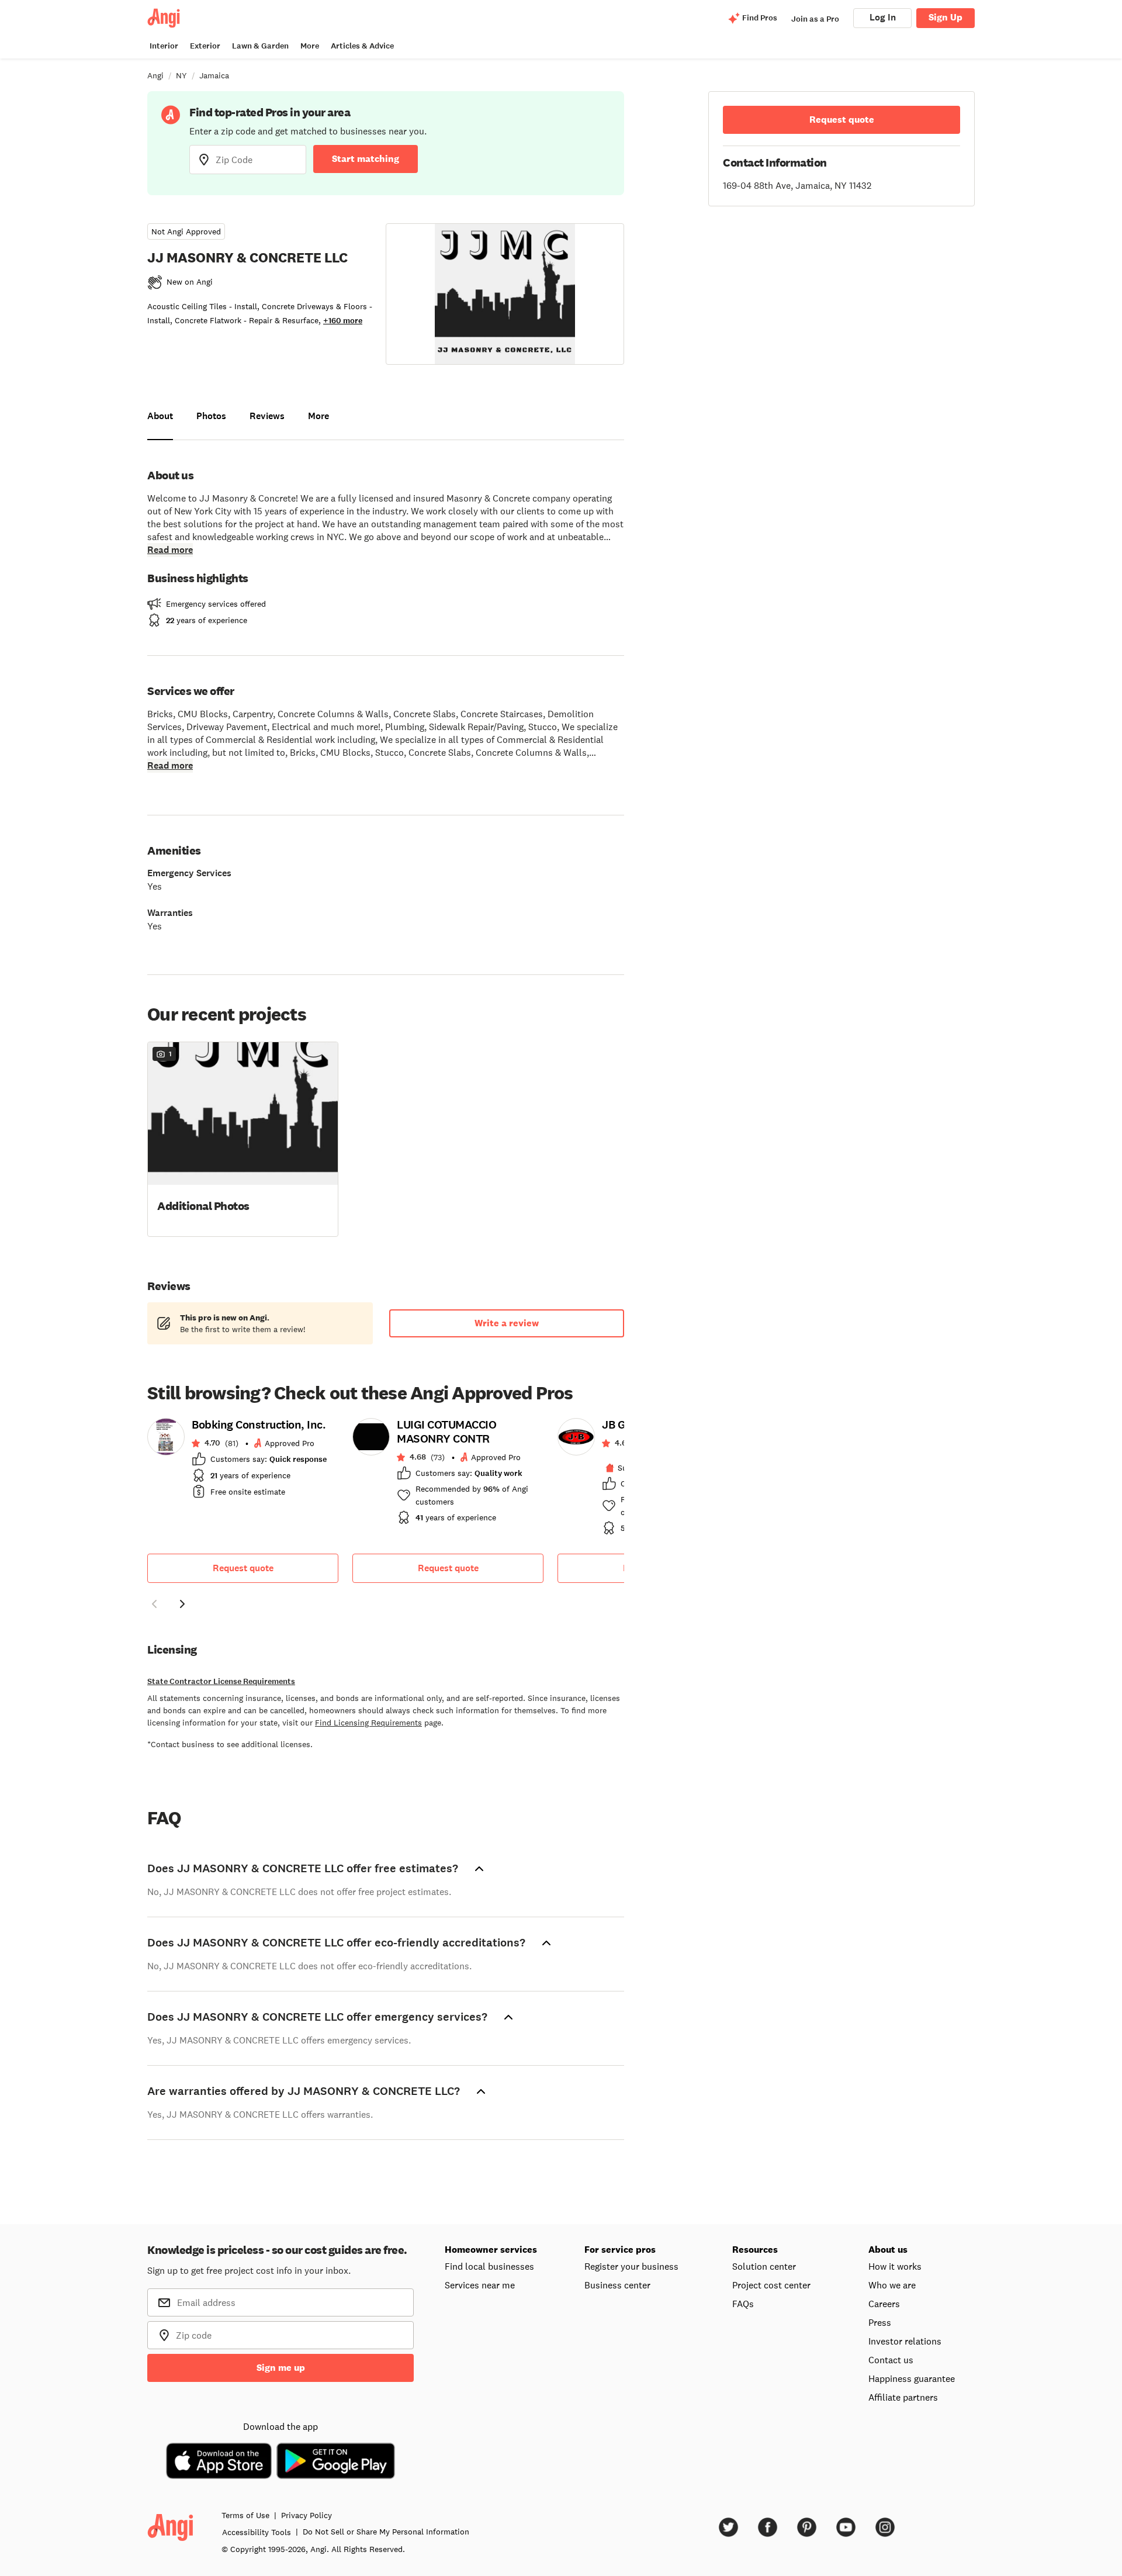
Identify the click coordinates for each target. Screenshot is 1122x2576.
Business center (617, 2285)
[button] (243, 1138)
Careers (884, 2304)
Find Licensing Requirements (368, 1723)
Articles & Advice (362, 46)
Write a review (507, 1323)
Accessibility (257, 2532)
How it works (895, 2266)
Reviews (267, 416)
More (310, 46)
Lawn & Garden (260, 46)
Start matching (366, 159)
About (160, 416)
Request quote (243, 1568)
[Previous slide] (154, 1604)
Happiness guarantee (912, 2378)
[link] (243, 1462)
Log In (883, 17)
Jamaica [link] (214, 75)
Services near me (480, 2285)
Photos (211, 416)
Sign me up (281, 2368)
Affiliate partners (903, 2397)
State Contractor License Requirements (221, 1681)
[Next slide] (182, 1604)
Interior (164, 46)
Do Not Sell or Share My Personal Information (386, 2532)
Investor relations (905, 2341)
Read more (170, 550)
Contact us (891, 2360)
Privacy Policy (307, 2515)
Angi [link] (155, 75)
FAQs (743, 2304)
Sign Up (946, 17)
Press (880, 2322)
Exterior (205, 46)
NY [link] (181, 75)
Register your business (631, 2266)
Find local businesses (489, 2266)
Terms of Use (245, 2515)
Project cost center (771, 2285)
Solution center (764, 2266)
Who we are (892, 2285)
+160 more (343, 321)
